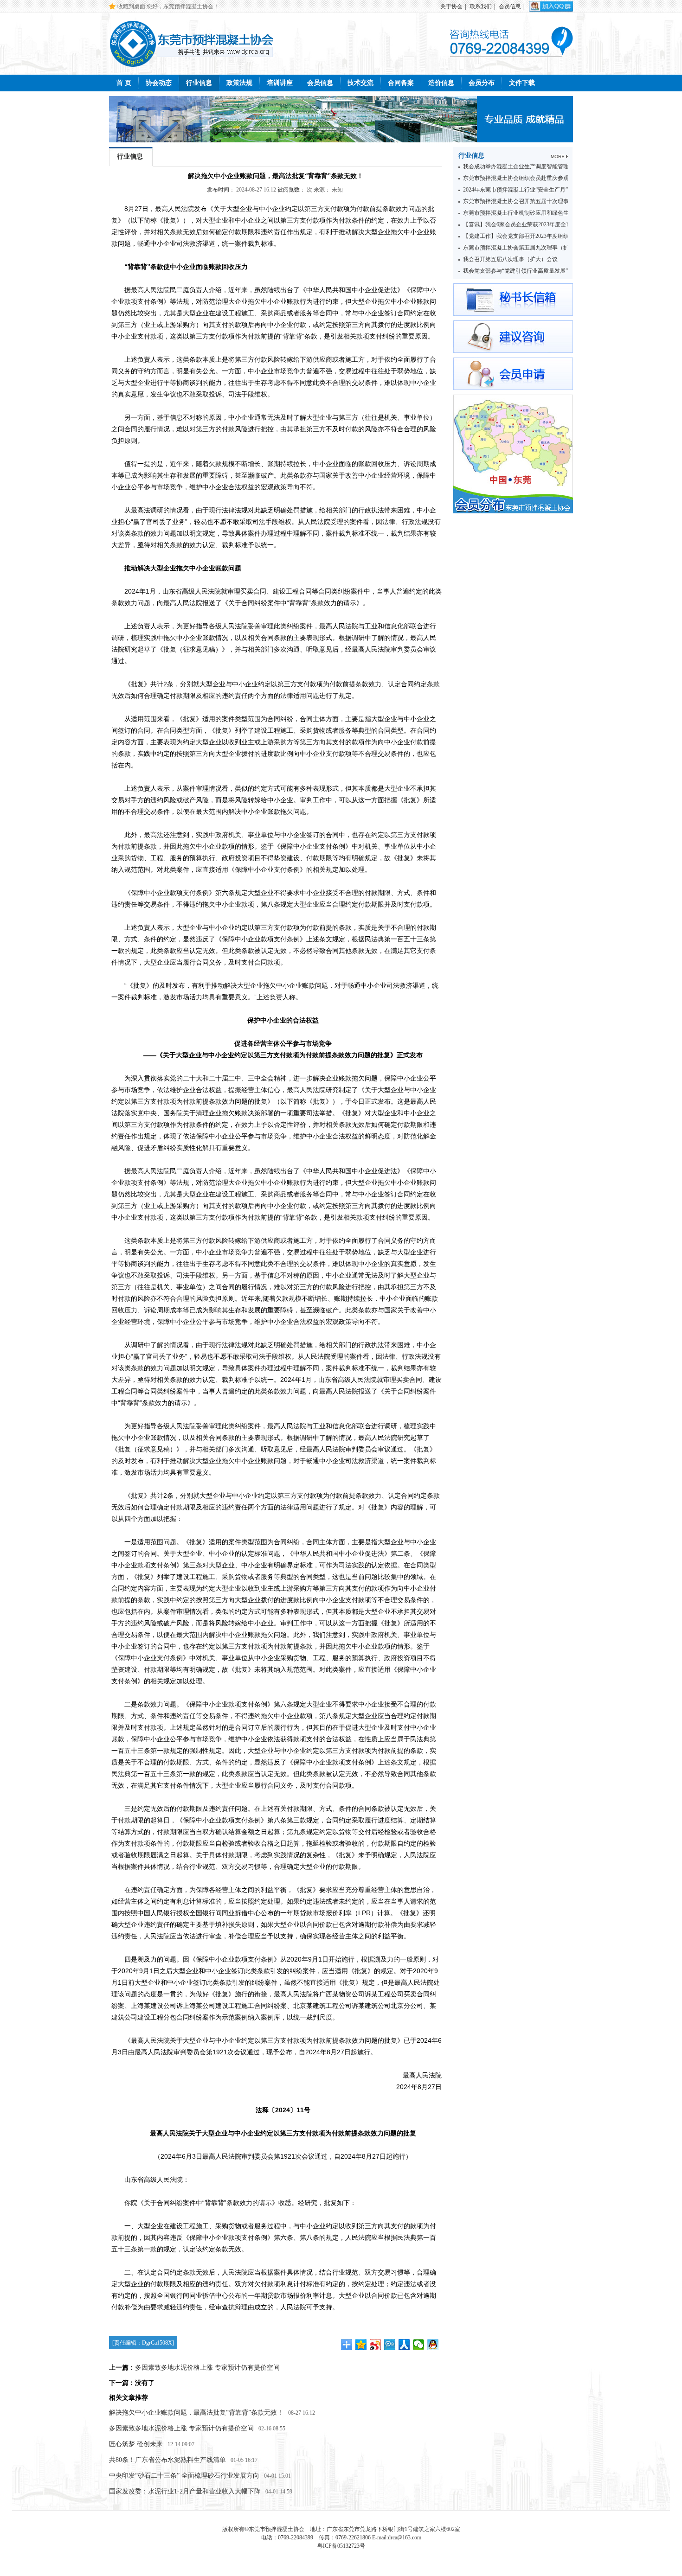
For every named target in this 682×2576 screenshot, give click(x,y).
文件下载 (522, 83)
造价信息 (441, 83)
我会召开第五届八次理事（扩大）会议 (510, 259)
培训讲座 (280, 83)
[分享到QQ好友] (433, 2345)
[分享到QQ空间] (361, 2345)
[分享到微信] (419, 2345)
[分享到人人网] (404, 2345)
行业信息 (199, 83)
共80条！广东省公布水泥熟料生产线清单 (167, 2460)
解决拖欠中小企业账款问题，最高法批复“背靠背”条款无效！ (196, 2413)
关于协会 (451, 6)
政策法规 (239, 83)
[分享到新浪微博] (376, 2345)
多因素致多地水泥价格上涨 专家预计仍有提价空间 (207, 2368)
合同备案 (401, 83)
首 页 (124, 83)
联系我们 (481, 6)
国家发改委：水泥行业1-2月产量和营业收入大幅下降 (185, 2491)
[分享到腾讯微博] (390, 2345)
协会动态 (159, 83)
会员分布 (482, 83)
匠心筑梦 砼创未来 (136, 2444)
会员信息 (510, 6)
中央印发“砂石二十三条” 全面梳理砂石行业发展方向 (184, 2476)
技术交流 (360, 83)
